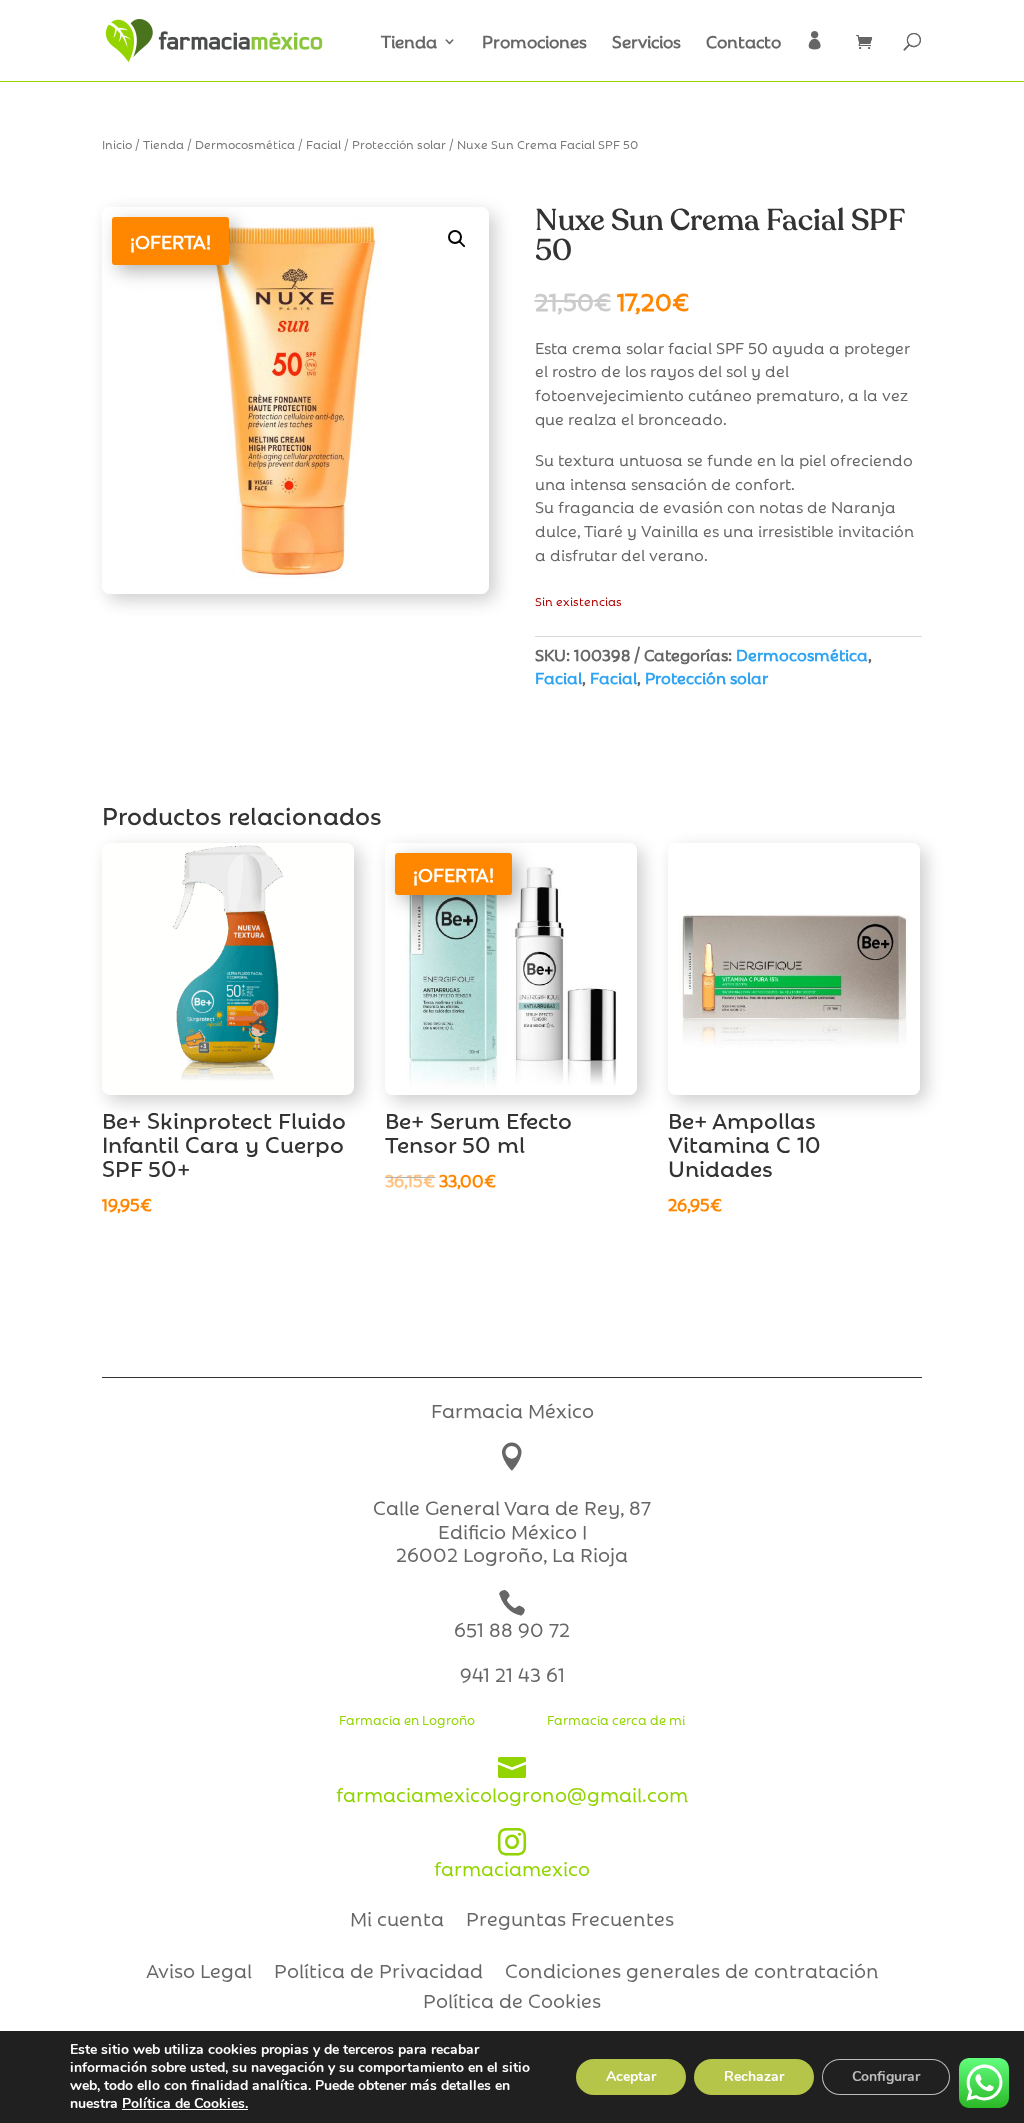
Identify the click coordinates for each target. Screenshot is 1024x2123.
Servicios (646, 43)
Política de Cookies (512, 2003)
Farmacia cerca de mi (616, 1719)
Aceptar (631, 2076)
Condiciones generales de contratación (692, 1973)
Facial (323, 143)
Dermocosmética (245, 143)
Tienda (409, 43)
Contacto (743, 43)
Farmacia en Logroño (407, 1719)
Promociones (534, 43)
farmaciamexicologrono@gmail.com (512, 1780)
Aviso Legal (199, 1973)
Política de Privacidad (378, 1973)
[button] (457, 239)
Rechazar (754, 2076)
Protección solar (399, 143)
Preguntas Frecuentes (570, 1921)
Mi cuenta (397, 1921)
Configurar (886, 2076)
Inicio (117, 143)
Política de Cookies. (185, 2103)
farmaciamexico (512, 1854)
